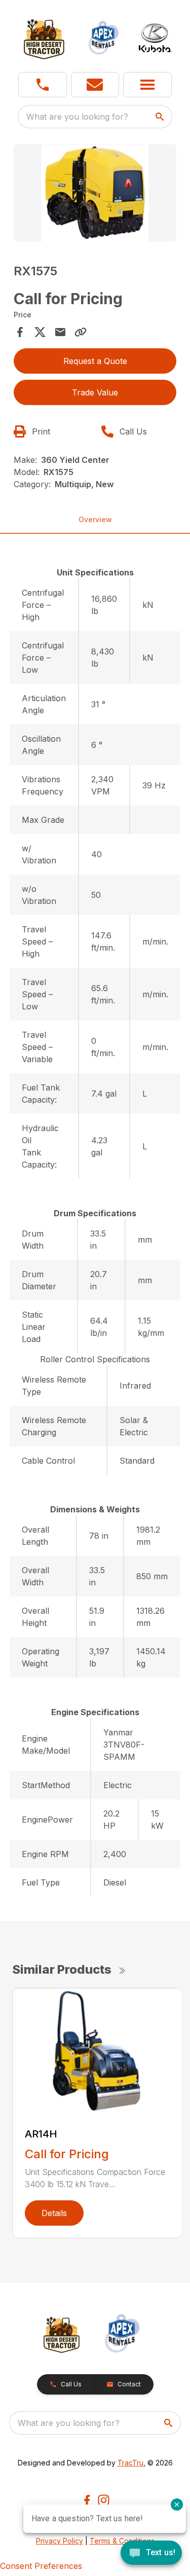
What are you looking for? (77, 117)
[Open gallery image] (95, 193)
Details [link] (54, 2213)
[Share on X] (40, 332)
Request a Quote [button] (95, 361)
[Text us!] (151, 2554)
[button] (43, 85)
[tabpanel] (95, 194)
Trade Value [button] (95, 392)
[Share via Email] (60, 332)
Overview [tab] (95, 519)
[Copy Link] (81, 332)
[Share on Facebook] (20, 332)
